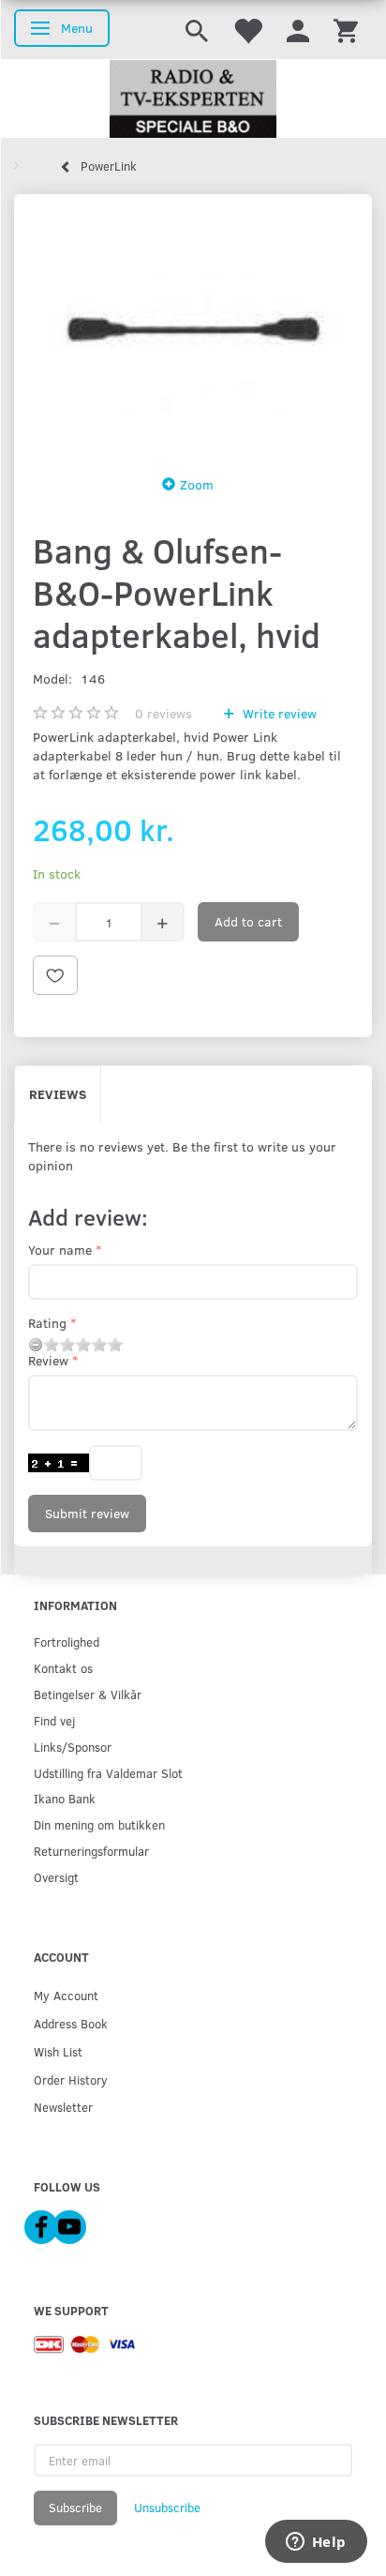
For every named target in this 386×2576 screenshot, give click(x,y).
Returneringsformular (91, 1851)
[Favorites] (247, 30)
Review (48, 1360)
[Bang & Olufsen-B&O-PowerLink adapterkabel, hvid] (193, 329)
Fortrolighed (67, 1642)
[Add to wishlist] (55, 975)
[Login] (298, 30)
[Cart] (346, 30)
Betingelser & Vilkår (88, 1694)
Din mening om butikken (99, 1824)
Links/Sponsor (73, 1747)
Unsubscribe (167, 2508)
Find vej (54, 1720)
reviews (163, 713)
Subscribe (75, 2508)
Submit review (87, 1513)
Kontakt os (63, 1668)
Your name (60, 1250)
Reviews (58, 1094)
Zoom (197, 484)
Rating (47, 1323)
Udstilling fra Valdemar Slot (108, 1773)
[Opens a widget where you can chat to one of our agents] (316, 2543)
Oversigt (56, 1877)
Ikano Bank (65, 1798)
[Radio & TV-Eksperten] (193, 99)
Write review (278, 713)
